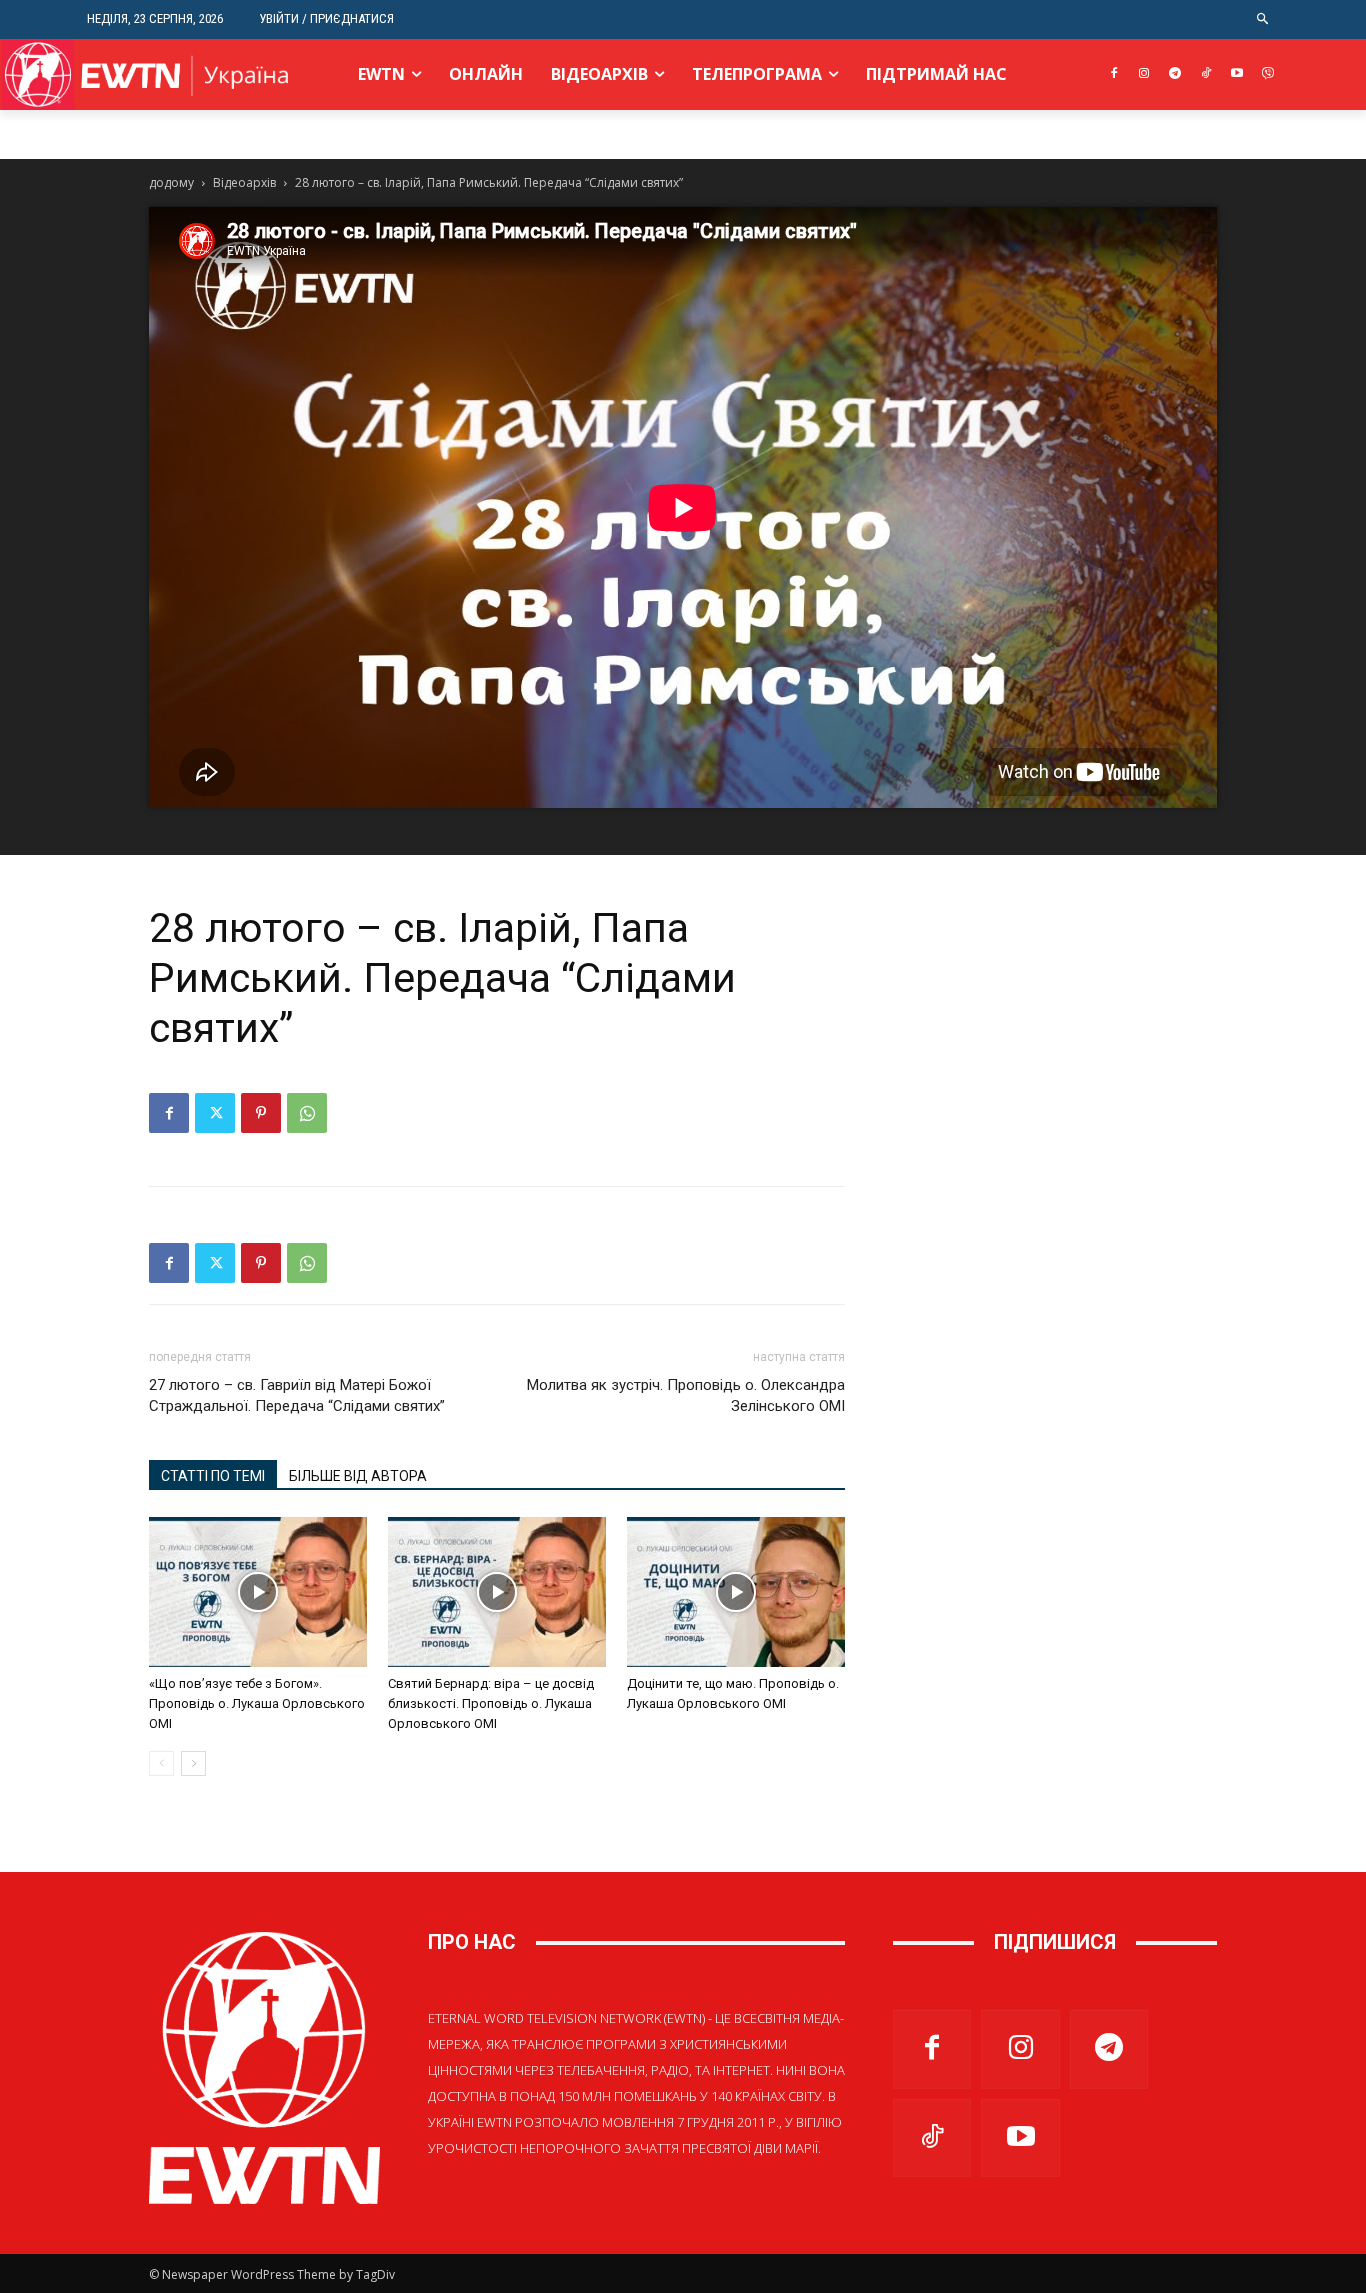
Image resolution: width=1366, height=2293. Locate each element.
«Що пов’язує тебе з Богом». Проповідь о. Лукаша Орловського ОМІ (257, 1703)
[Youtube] (1236, 74)
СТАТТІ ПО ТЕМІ (213, 1476)
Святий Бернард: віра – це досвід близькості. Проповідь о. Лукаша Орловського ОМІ (491, 1703)
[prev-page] (161, 1763)
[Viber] (1267, 74)
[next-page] (193, 1763)
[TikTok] (1206, 74)
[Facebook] (1113, 74)
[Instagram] (1144, 74)
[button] (1263, 19)
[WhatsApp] (307, 1113)
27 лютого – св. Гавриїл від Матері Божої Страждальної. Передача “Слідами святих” (297, 1395)
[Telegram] (1175, 74)
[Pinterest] (261, 1113)
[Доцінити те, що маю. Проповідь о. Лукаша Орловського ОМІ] (736, 1592)
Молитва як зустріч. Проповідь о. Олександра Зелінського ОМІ (686, 1395)
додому (171, 182)
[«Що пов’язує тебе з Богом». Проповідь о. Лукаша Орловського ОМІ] (258, 1592)
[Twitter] (215, 1113)
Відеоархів (244, 182)
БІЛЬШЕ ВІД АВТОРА (358, 1476)
